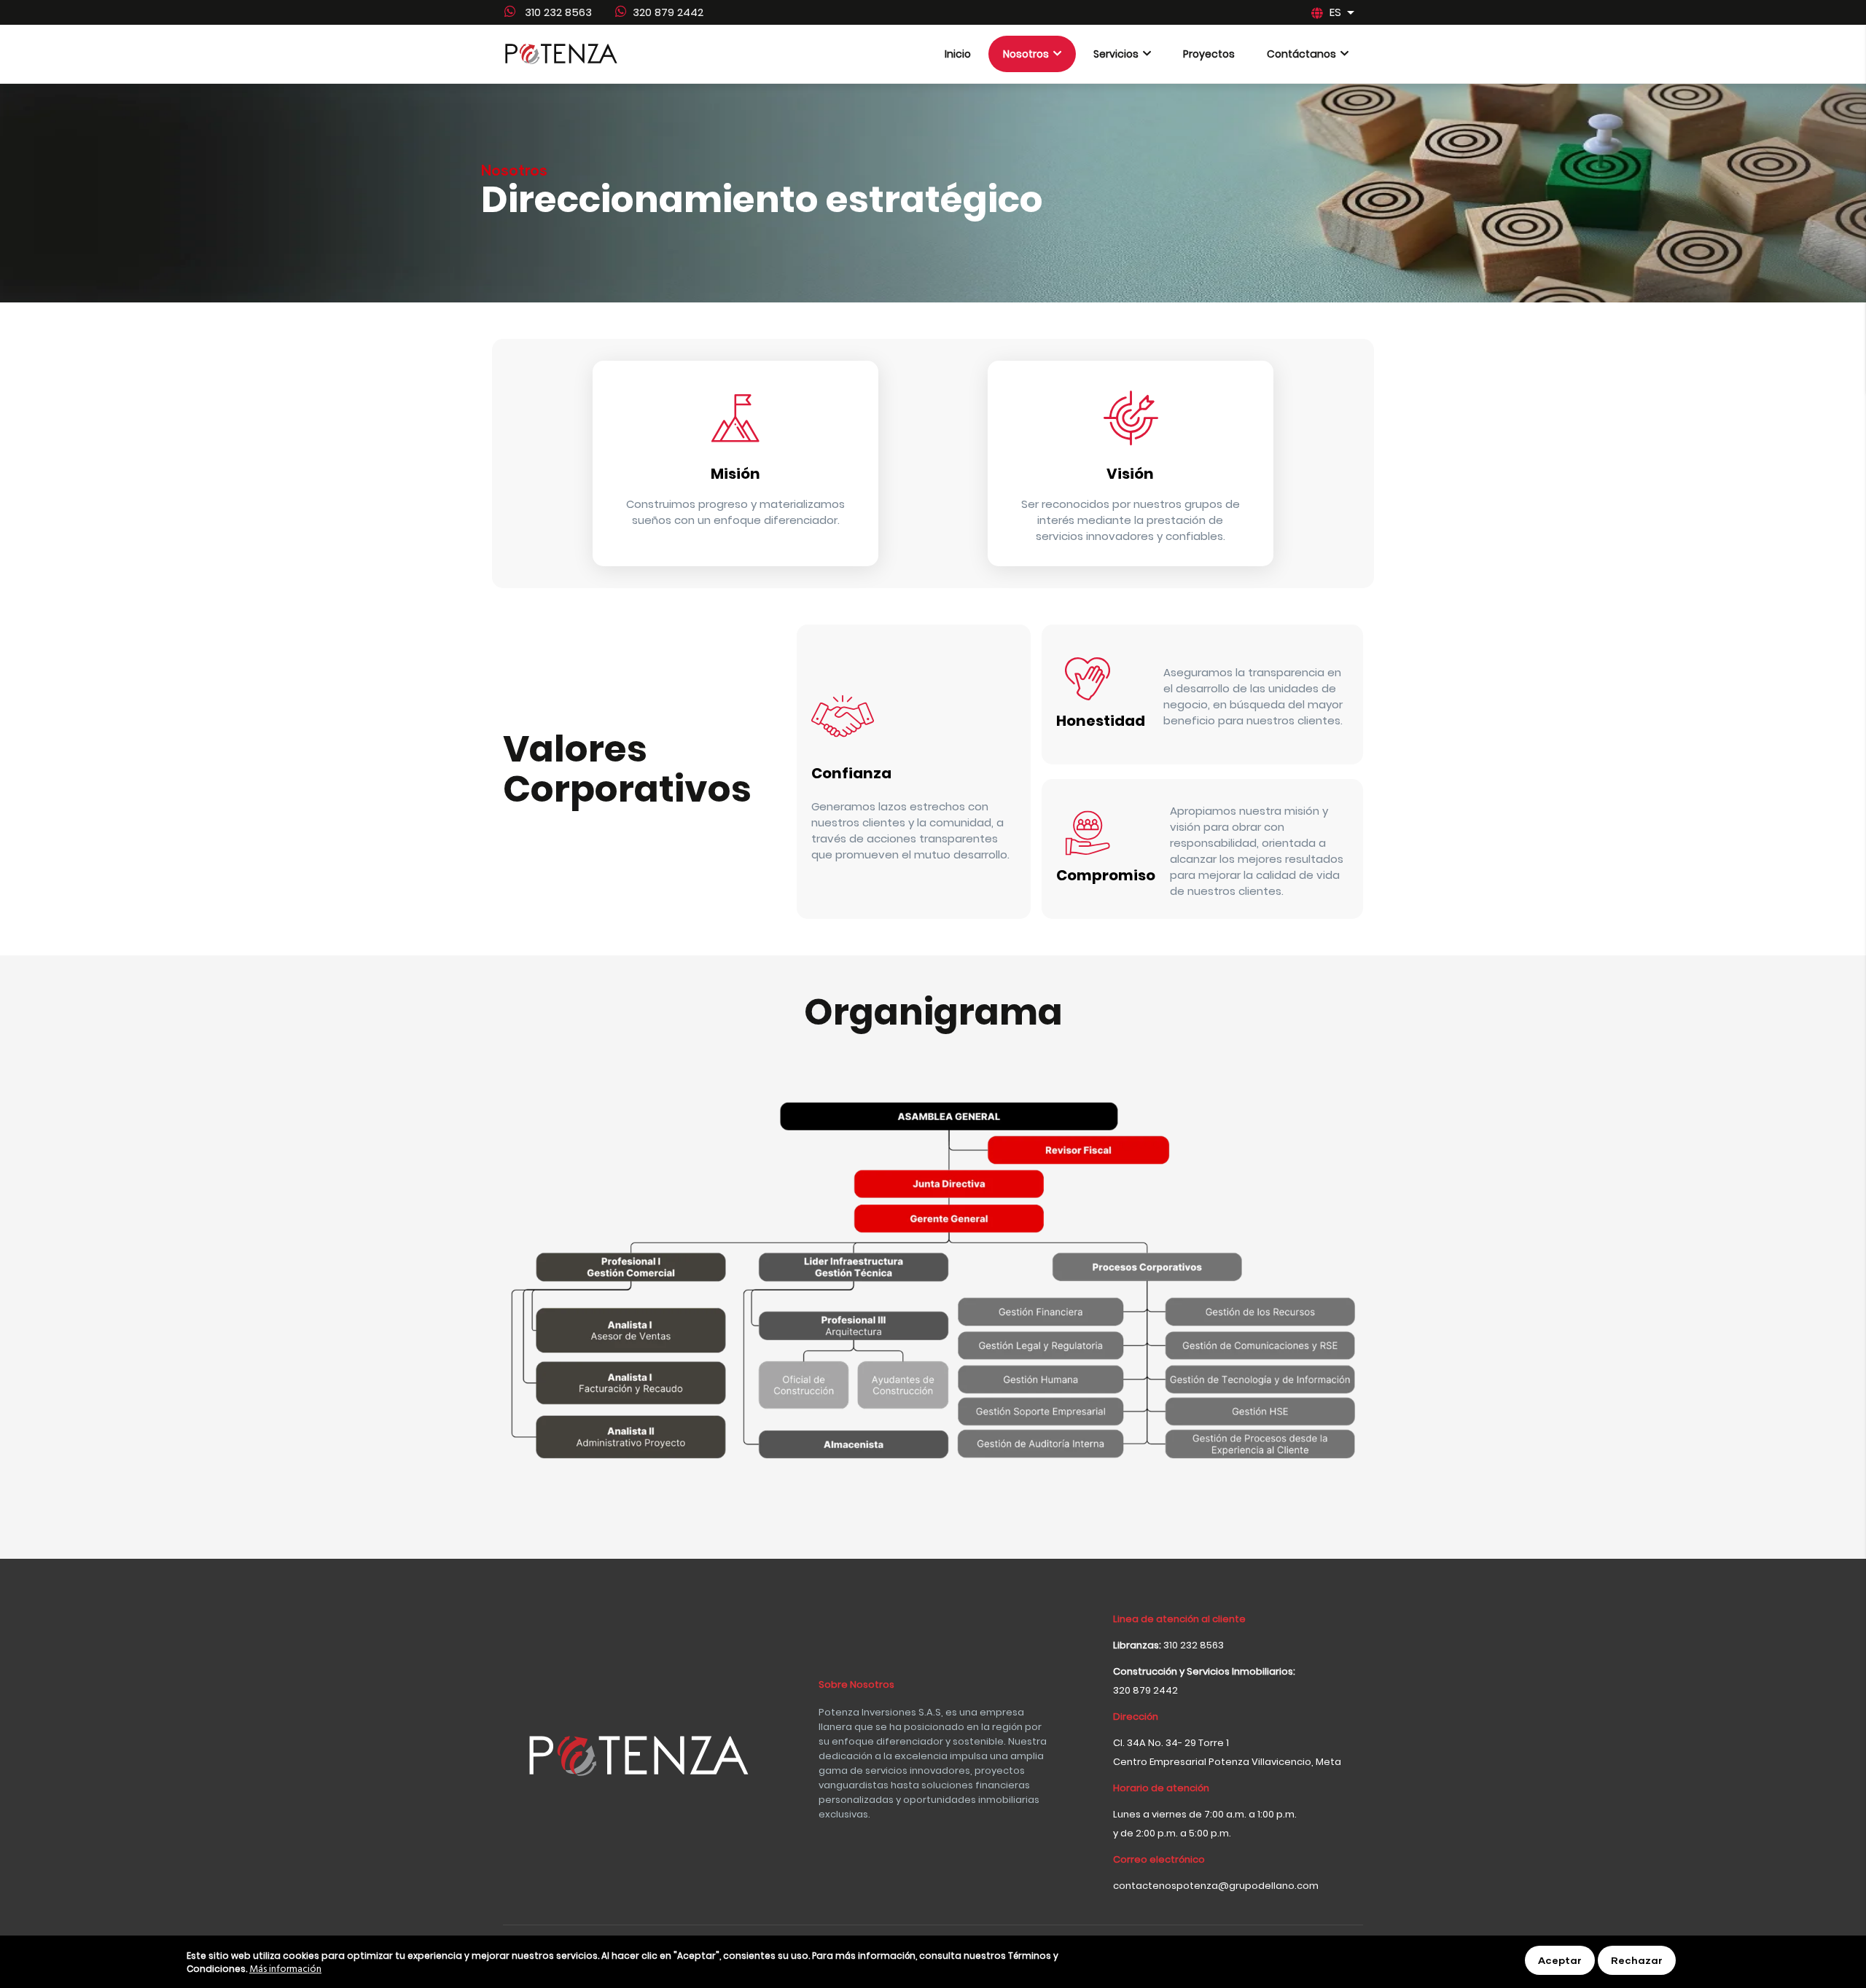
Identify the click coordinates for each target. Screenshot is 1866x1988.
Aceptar (1560, 1960)
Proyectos (1209, 54)
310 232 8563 (557, 12)
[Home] (561, 54)
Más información (285, 1971)
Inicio (958, 54)
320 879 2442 (668, 12)
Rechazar (1637, 1960)
